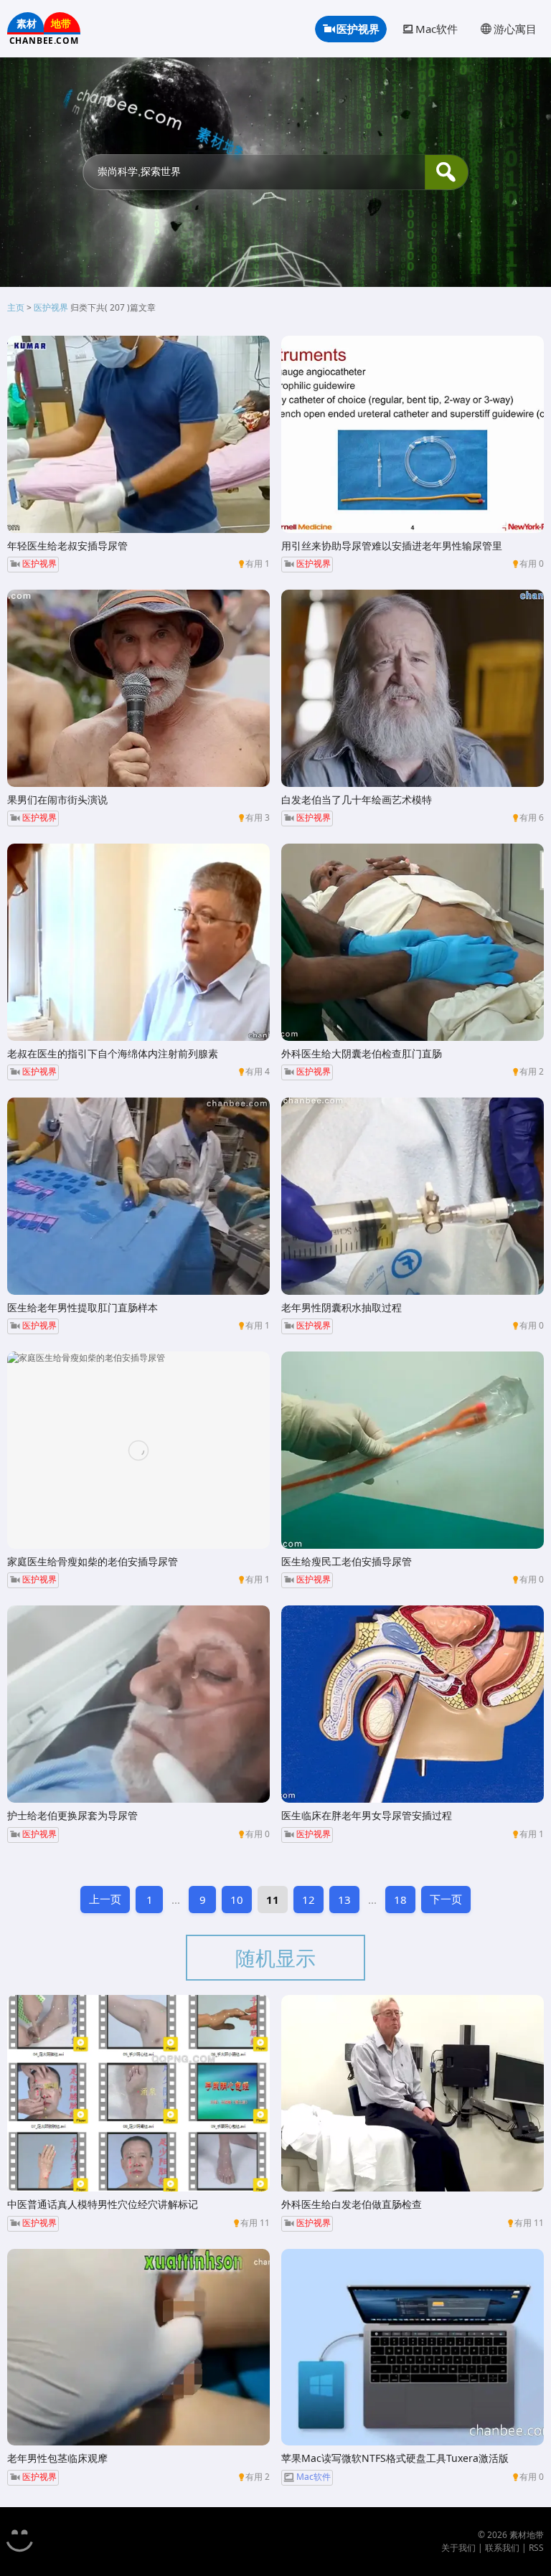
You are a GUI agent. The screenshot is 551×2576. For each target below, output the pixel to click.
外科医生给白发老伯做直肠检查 (352, 2204)
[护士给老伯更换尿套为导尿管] (138, 1704)
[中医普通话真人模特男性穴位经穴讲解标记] (138, 2094)
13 (344, 1900)
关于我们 (458, 2548)
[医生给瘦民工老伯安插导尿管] (413, 1450)
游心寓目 (515, 29)
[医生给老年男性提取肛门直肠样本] (138, 1196)
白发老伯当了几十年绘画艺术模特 (357, 799)
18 (400, 1900)
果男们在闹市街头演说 (57, 799)
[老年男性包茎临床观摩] (138, 2348)
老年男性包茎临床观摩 (57, 2458)
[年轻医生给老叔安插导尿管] (138, 434)
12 (309, 1900)
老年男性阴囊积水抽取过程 (342, 1307)
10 (237, 1900)
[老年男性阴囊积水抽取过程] (413, 1196)
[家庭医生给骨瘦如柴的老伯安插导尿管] (138, 1450)
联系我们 (502, 2548)
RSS (536, 2548)
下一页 (446, 1899)
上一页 (105, 1899)
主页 (16, 307)
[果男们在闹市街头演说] (138, 688)
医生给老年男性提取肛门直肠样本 (83, 1307)
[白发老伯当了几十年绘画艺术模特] (413, 688)
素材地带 (527, 2535)
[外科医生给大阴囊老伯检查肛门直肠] (413, 942)
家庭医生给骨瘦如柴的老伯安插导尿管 (93, 1561)
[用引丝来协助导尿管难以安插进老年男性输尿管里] (413, 434)
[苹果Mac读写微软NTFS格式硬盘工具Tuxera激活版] (413, 2348)
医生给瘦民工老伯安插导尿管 (347, 1561)
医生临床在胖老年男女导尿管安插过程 (367, 1815)
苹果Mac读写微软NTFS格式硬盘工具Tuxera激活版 (395, 2458)
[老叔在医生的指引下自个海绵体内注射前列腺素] (138, 942)
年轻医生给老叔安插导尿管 (67, 546)
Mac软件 (437, 29)
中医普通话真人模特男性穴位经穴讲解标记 (103, 2204)
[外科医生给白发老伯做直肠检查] (413, 2094)
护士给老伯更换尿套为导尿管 (72, 1815)
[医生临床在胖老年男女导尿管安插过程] (413, 1704)
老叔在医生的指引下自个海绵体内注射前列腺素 (113, 1053)
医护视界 (358, 29)
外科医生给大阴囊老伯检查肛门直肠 (362, 1053)
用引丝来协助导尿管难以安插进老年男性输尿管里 (392, 546)
